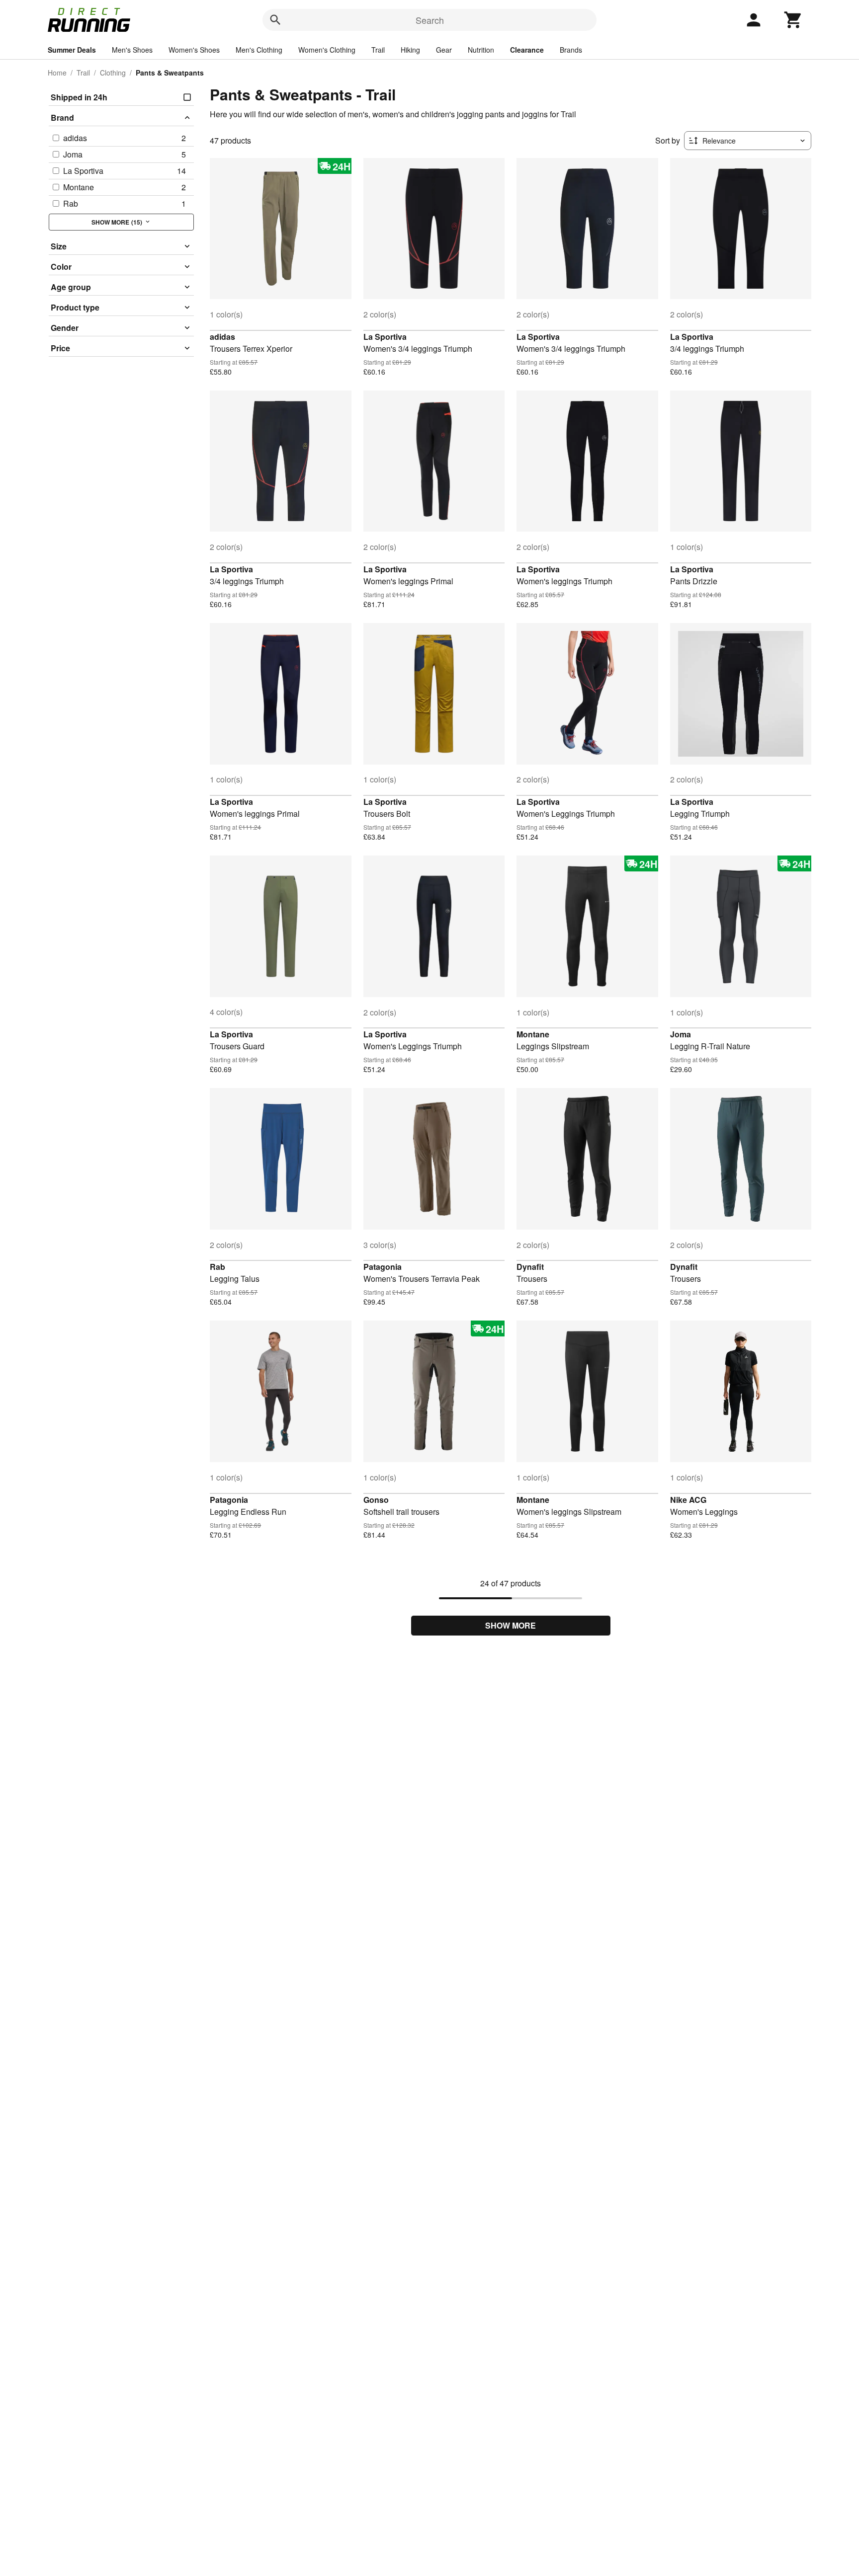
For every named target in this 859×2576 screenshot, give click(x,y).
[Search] (275, 20)
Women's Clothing (327, 50)
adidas (222, 337)
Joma (681, 1034)
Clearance (527, 50)
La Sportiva (385, 337)
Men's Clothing (259, 50)
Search (430, 20)
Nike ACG (688, 1500)
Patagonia (383, 1267)
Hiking (410, 50)
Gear (444, 50)
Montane (533, 1034)
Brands (571, 50)
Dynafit (530, 1267)
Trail (378, 50)
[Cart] (793, 20)
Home (57, 73)
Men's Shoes (132, 50)
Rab (217, 1267)
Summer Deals (72, 50)
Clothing (113, 73)
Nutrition (481, 50)
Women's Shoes (194, 50)
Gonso (376, 1500)
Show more (511, 1625)
